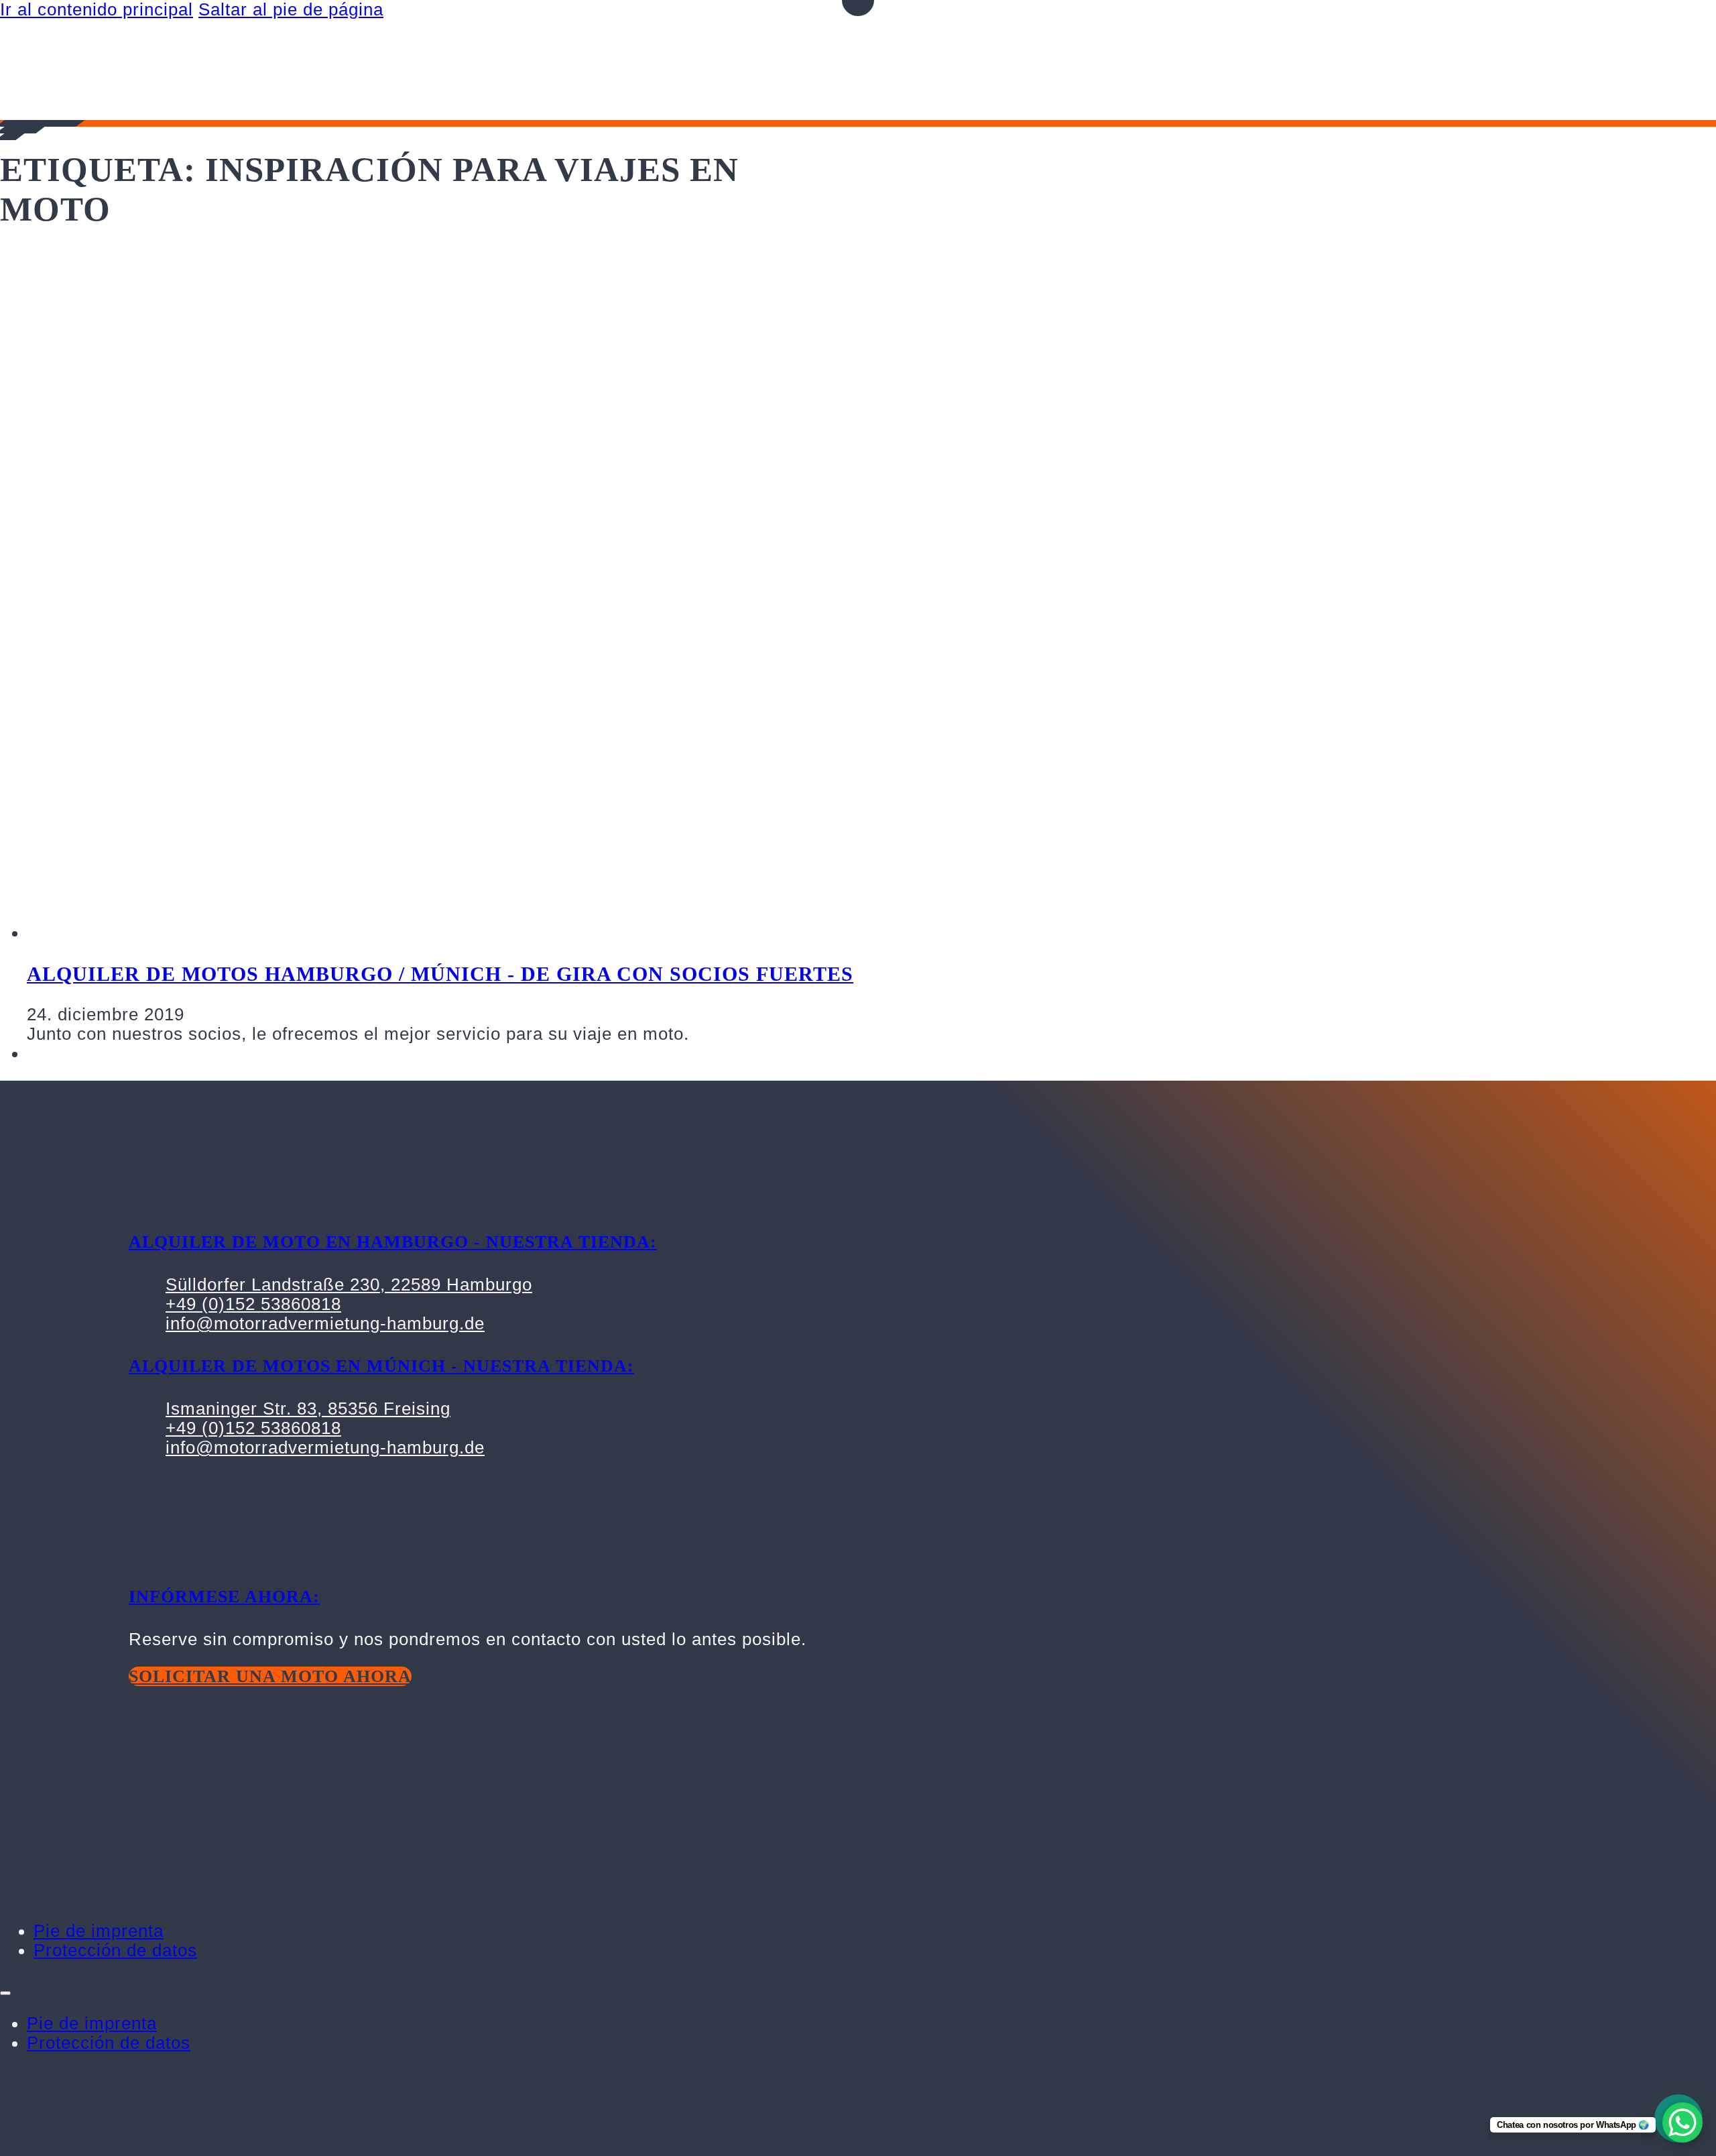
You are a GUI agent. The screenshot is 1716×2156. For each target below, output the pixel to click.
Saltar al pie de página (291, 9)
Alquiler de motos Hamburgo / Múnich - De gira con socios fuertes (440, 974)
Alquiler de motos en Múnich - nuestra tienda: (381, 1366)
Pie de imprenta (99, 1931)
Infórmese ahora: (224, 1597)
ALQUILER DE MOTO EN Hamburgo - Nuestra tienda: (393, 1242)
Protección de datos (115, 1950)
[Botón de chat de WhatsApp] (1682, 2122)
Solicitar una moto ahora (270, 1676)
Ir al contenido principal (97, 9)
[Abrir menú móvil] (5, 1993)
